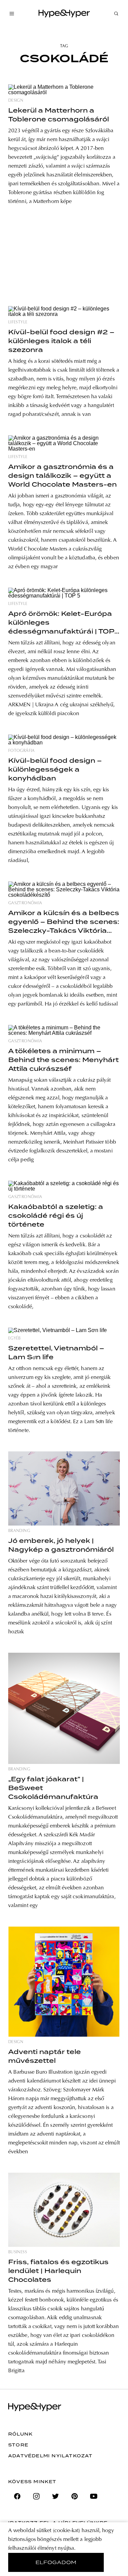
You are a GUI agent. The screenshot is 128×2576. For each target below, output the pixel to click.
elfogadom (56, 2562)
